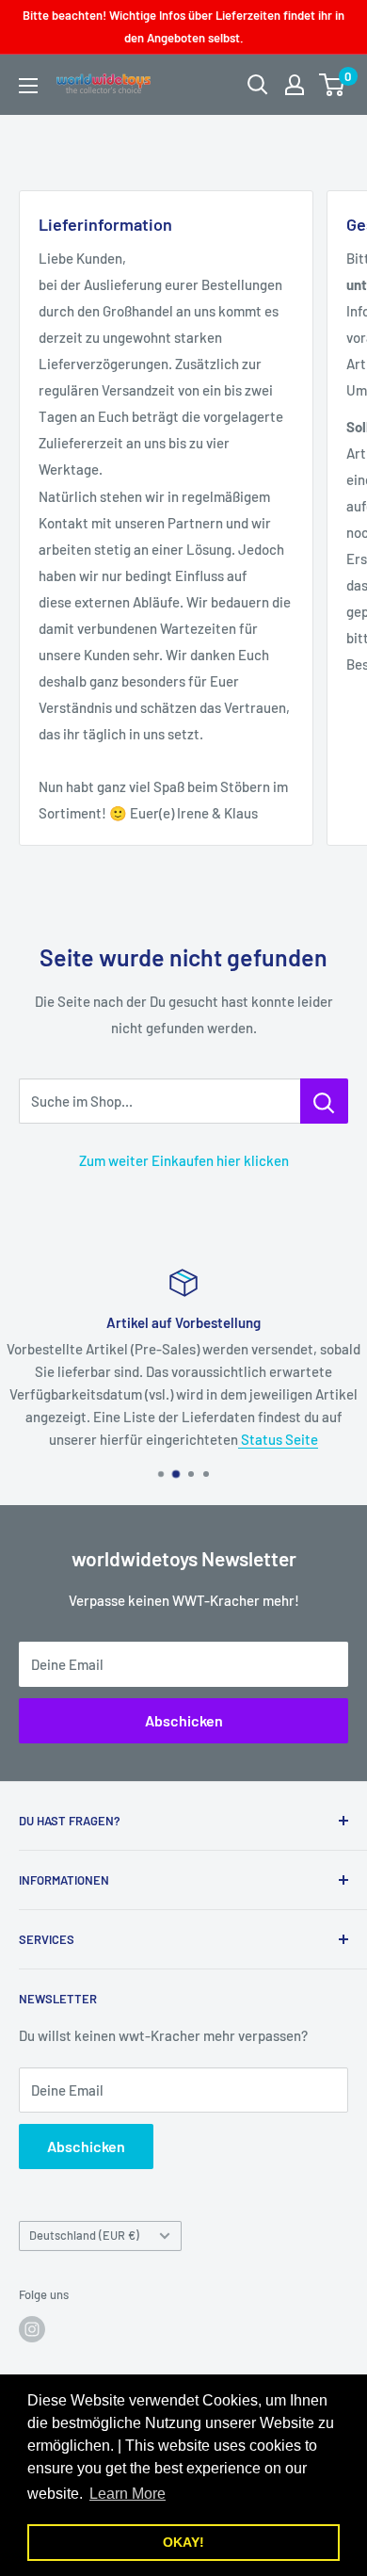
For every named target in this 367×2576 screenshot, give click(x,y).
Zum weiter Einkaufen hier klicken (184, 1160)
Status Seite (278, 1439)
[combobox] (160, 1101)
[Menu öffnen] (28, 86)
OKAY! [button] (183, 2542)
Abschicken (184, 1720)
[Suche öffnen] (258, 85)
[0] (333, 85)
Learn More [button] (128, 2494)
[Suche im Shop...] (324, 1101)
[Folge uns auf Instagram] (32, 2329)
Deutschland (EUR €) (84, 2235)
